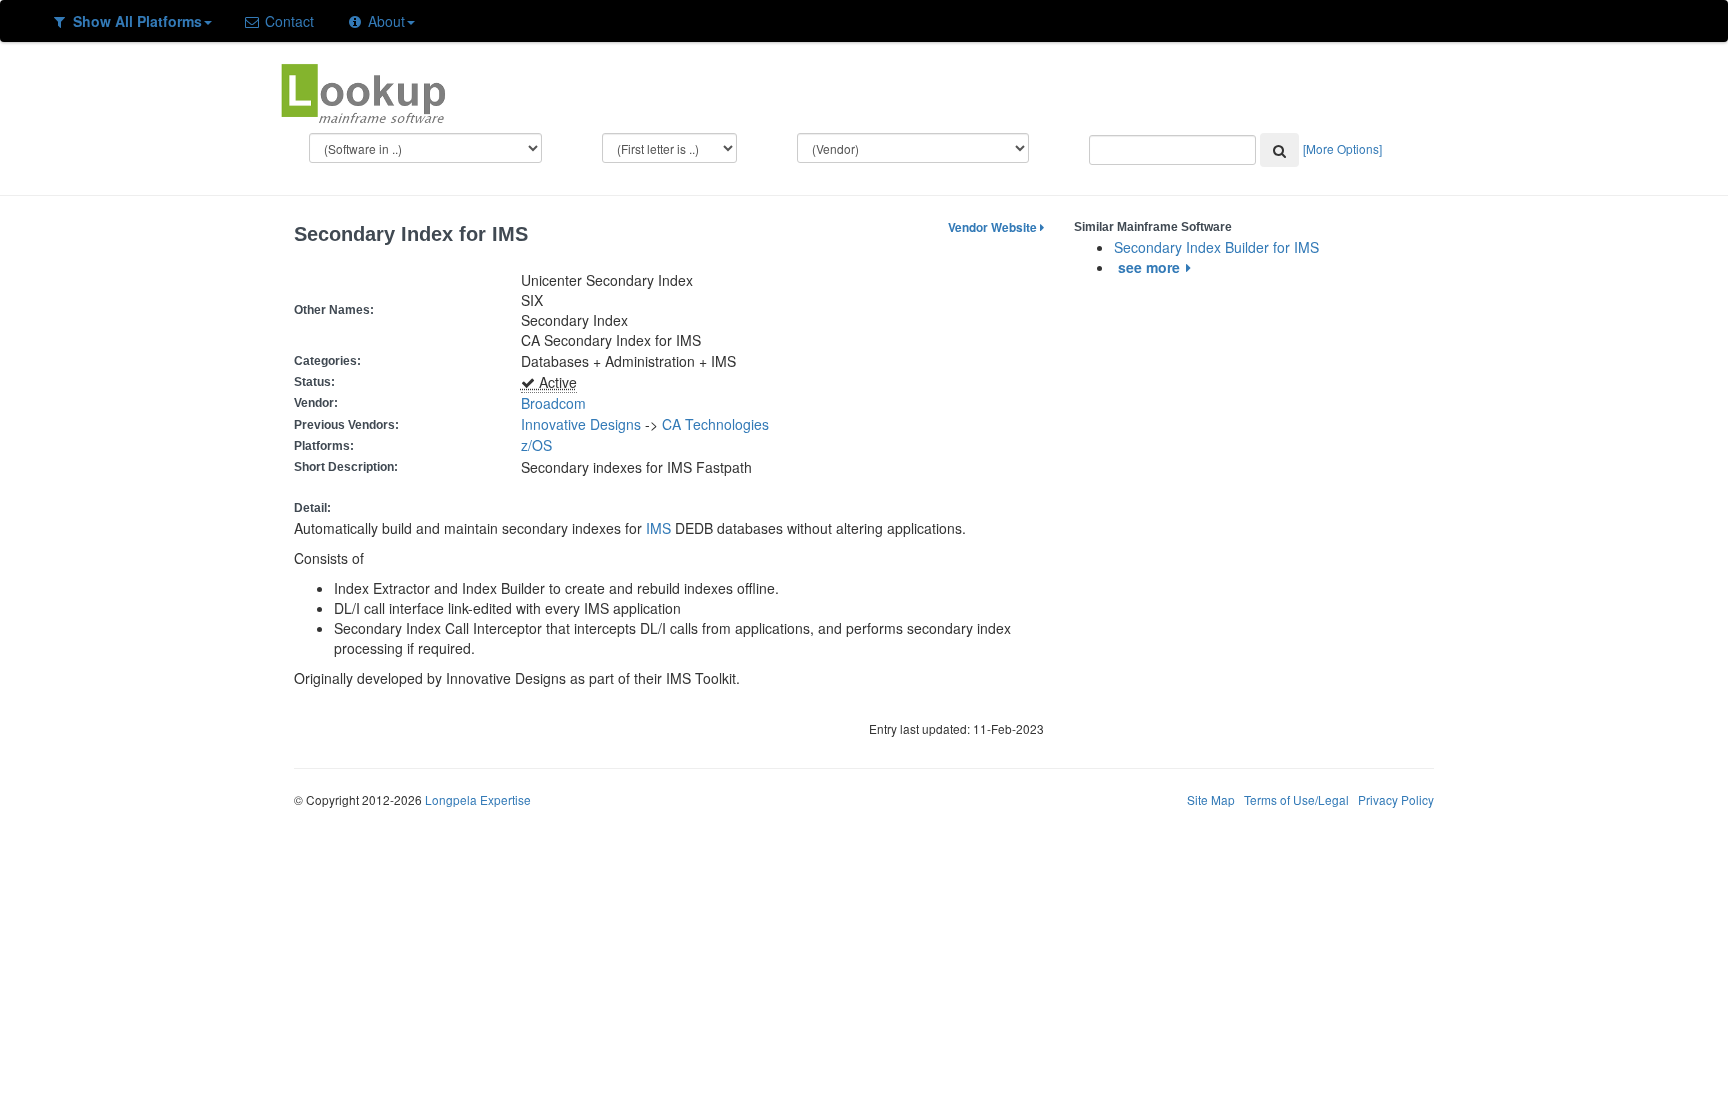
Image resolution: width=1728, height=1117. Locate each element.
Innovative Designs (581, 424)
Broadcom (553, 403)
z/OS (540, 445)
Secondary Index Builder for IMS (1216, 247)
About (384, 21)
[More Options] (1342, 148)
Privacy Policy (1396, 799)
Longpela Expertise (478, 799)
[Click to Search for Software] (1279, 150)
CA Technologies (715, 424)
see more (1149, 267)
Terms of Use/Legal (1296, 799)
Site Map (1211, 799)
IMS (658, 528)
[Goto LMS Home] (363, 91)
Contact (287, 21)
